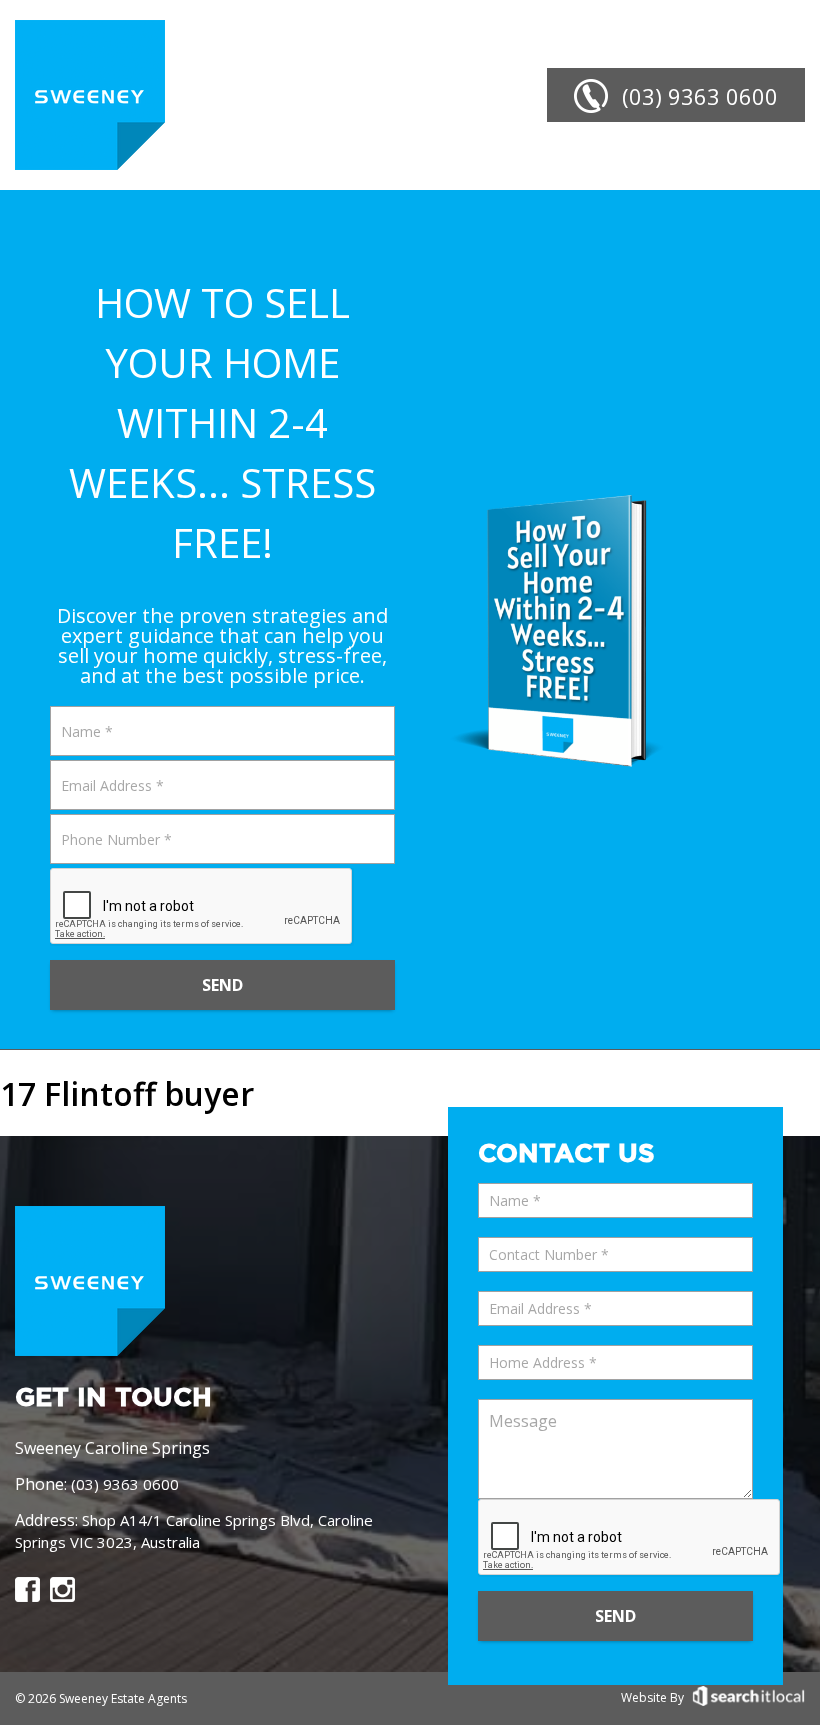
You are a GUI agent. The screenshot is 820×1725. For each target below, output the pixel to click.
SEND (222, 985)
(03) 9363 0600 (125, 1484)
